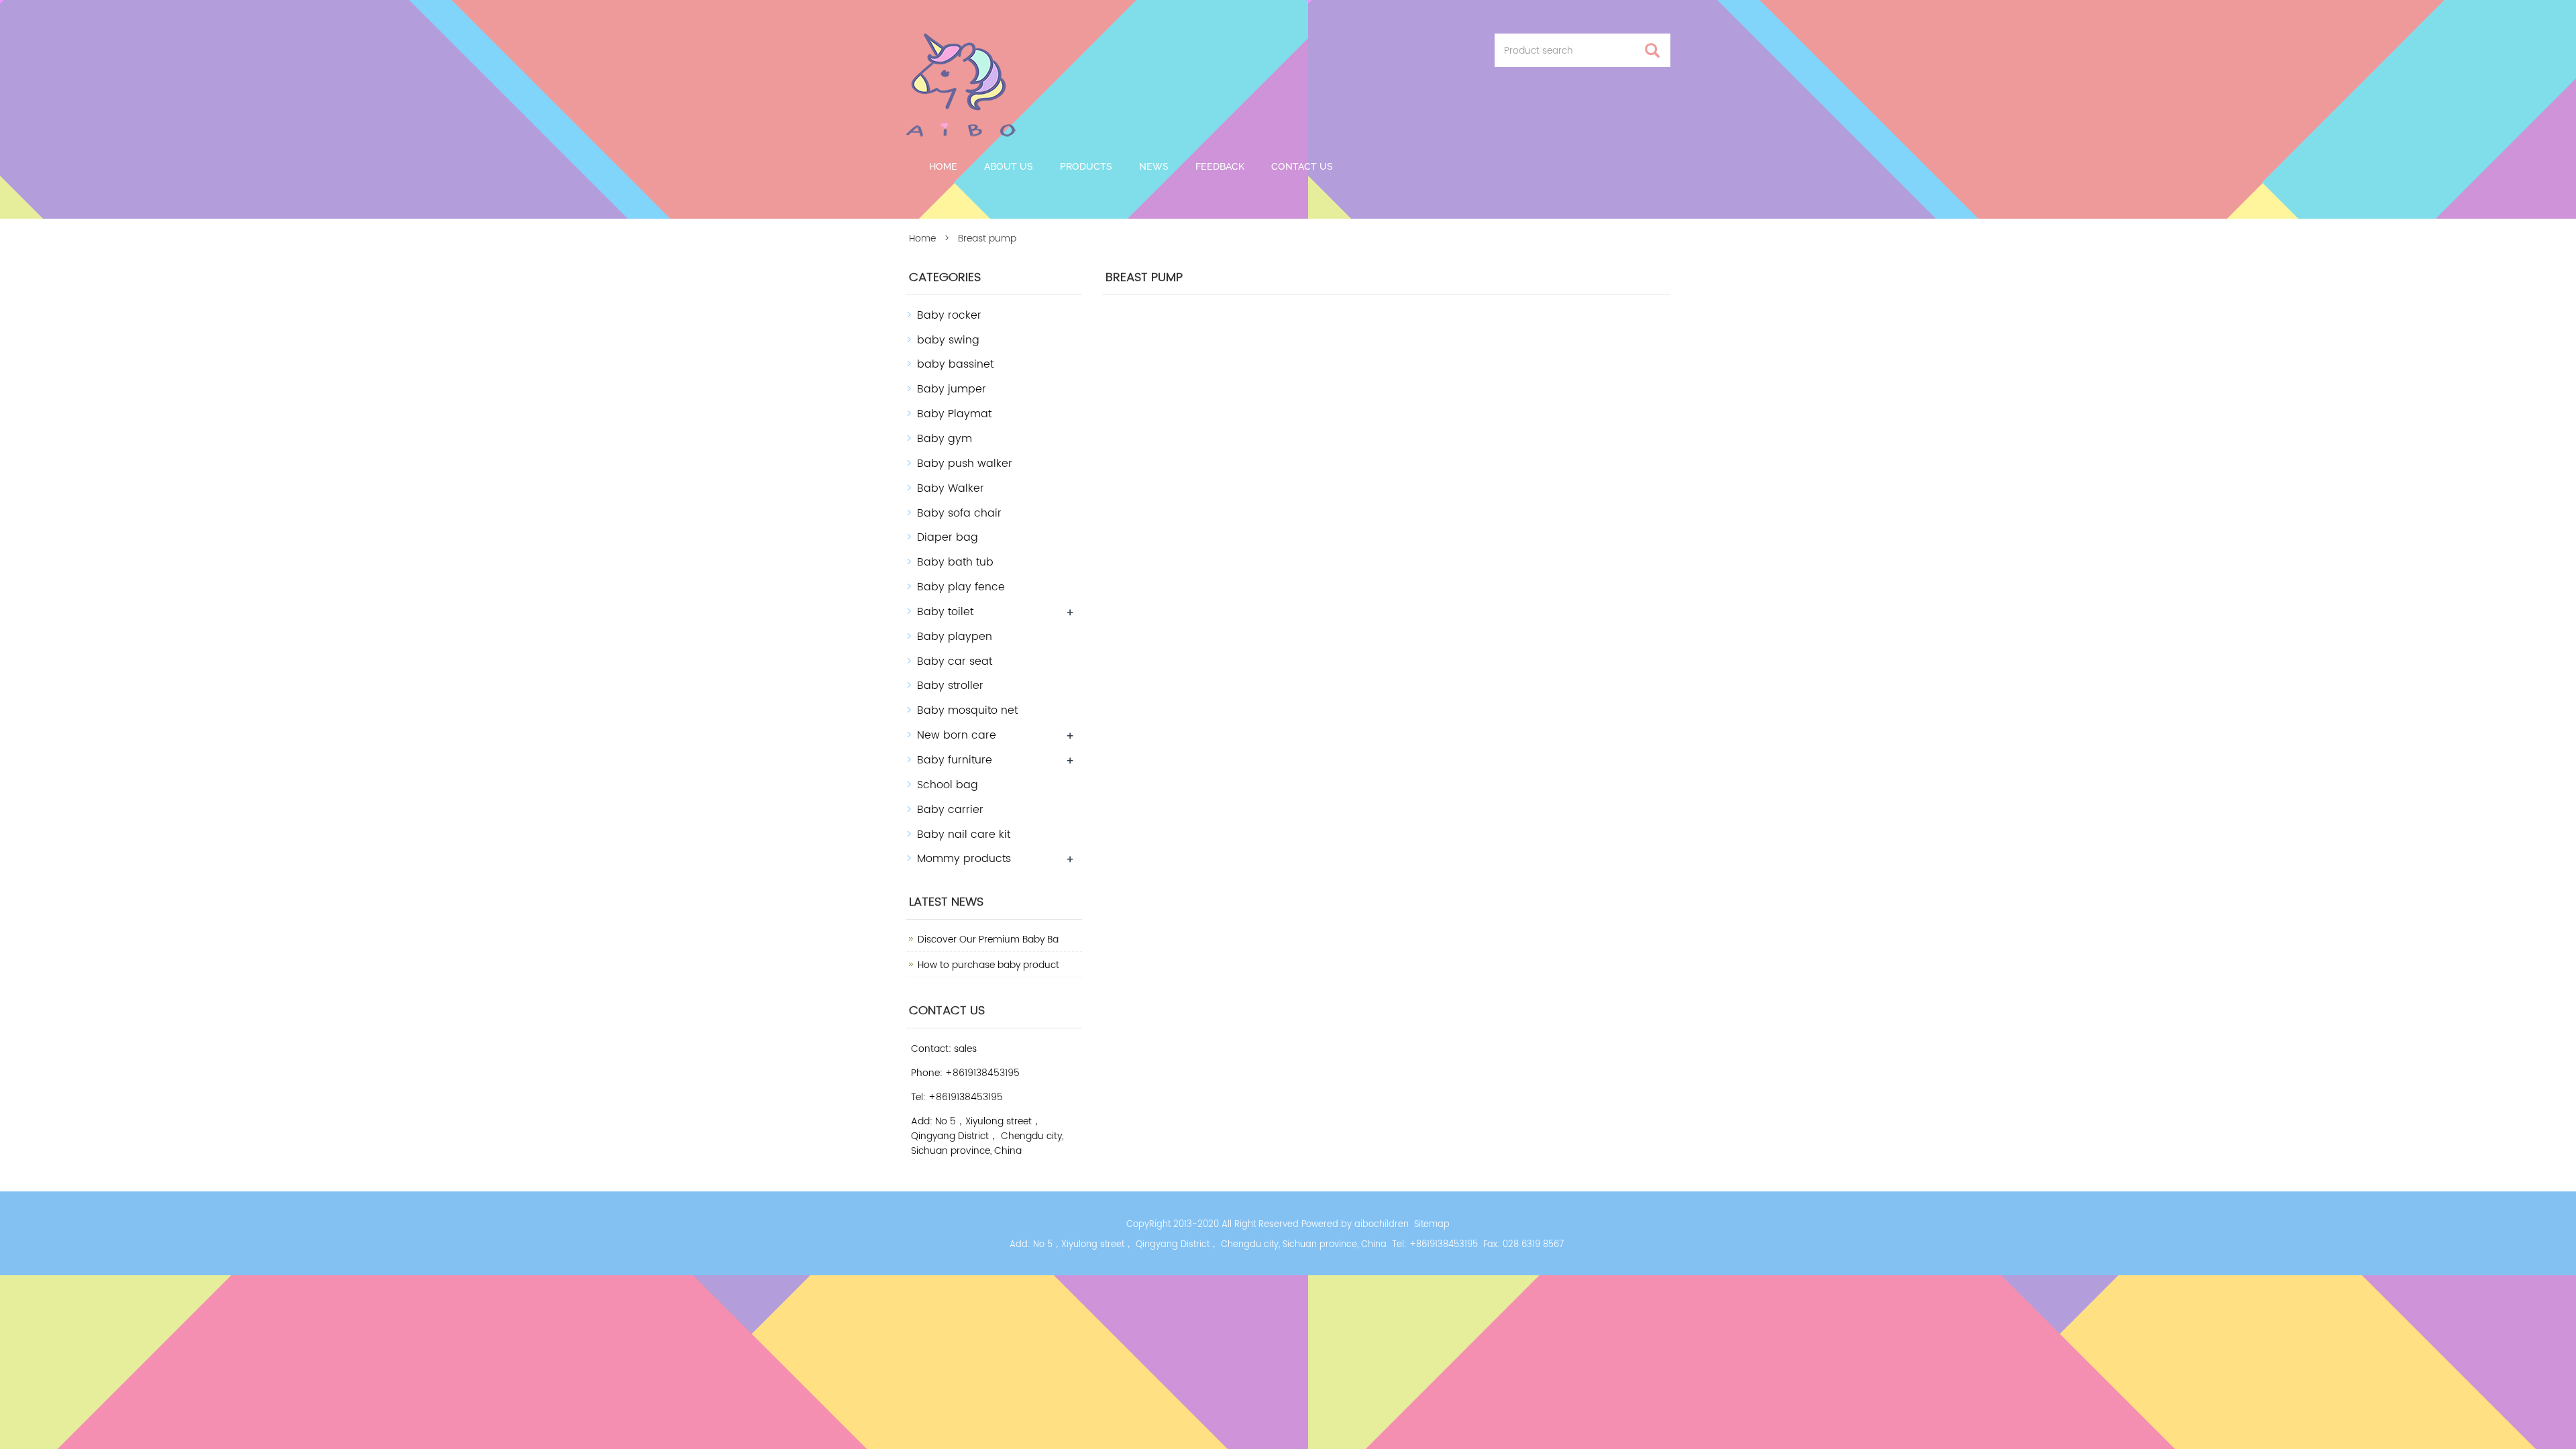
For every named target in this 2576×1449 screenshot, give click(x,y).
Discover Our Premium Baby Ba (988, 940)
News (1154, 166)
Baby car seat (955, 661)
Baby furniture (955, 760)
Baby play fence (961, 587)
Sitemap (1432, 1225)
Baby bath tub (955, 562)
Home (943, 166)
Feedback (1220, 166)
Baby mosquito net (967, 710)
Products (1086, 166)
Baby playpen (955, 637)
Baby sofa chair (959, 513)
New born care (957, 735)
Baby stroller (950, 686)
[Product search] (1652, 51)
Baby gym (945, 439)
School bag (948, 785)
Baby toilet (945, 612)
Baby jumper (952, 389)
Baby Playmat (954, 414)
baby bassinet (955, 364)
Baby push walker (965, 464)
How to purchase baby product (988, 965)
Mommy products (964, 859)
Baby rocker (949, 315)
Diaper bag (948, 537)
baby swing (948, 340)
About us (1009, 166)
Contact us (1302, 166)
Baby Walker (951, 488)
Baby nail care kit (964, 835)
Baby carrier (950, 810)
